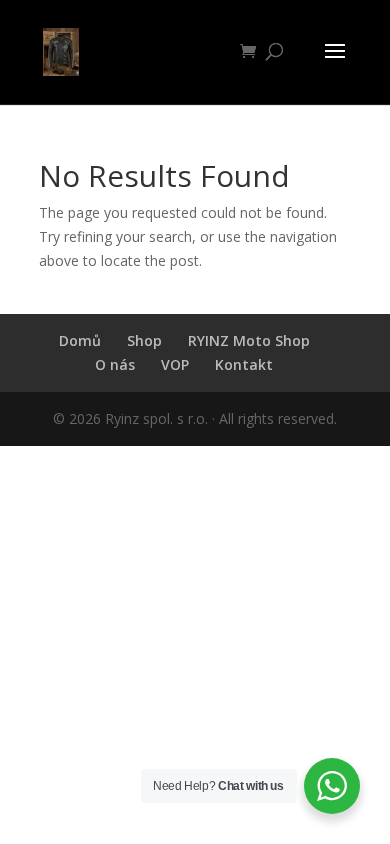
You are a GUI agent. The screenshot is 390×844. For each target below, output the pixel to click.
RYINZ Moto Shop (249, 340)
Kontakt (244, 364)
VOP (175, 364)
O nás (115, 364)
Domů (80, 340)
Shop (144, 340)
